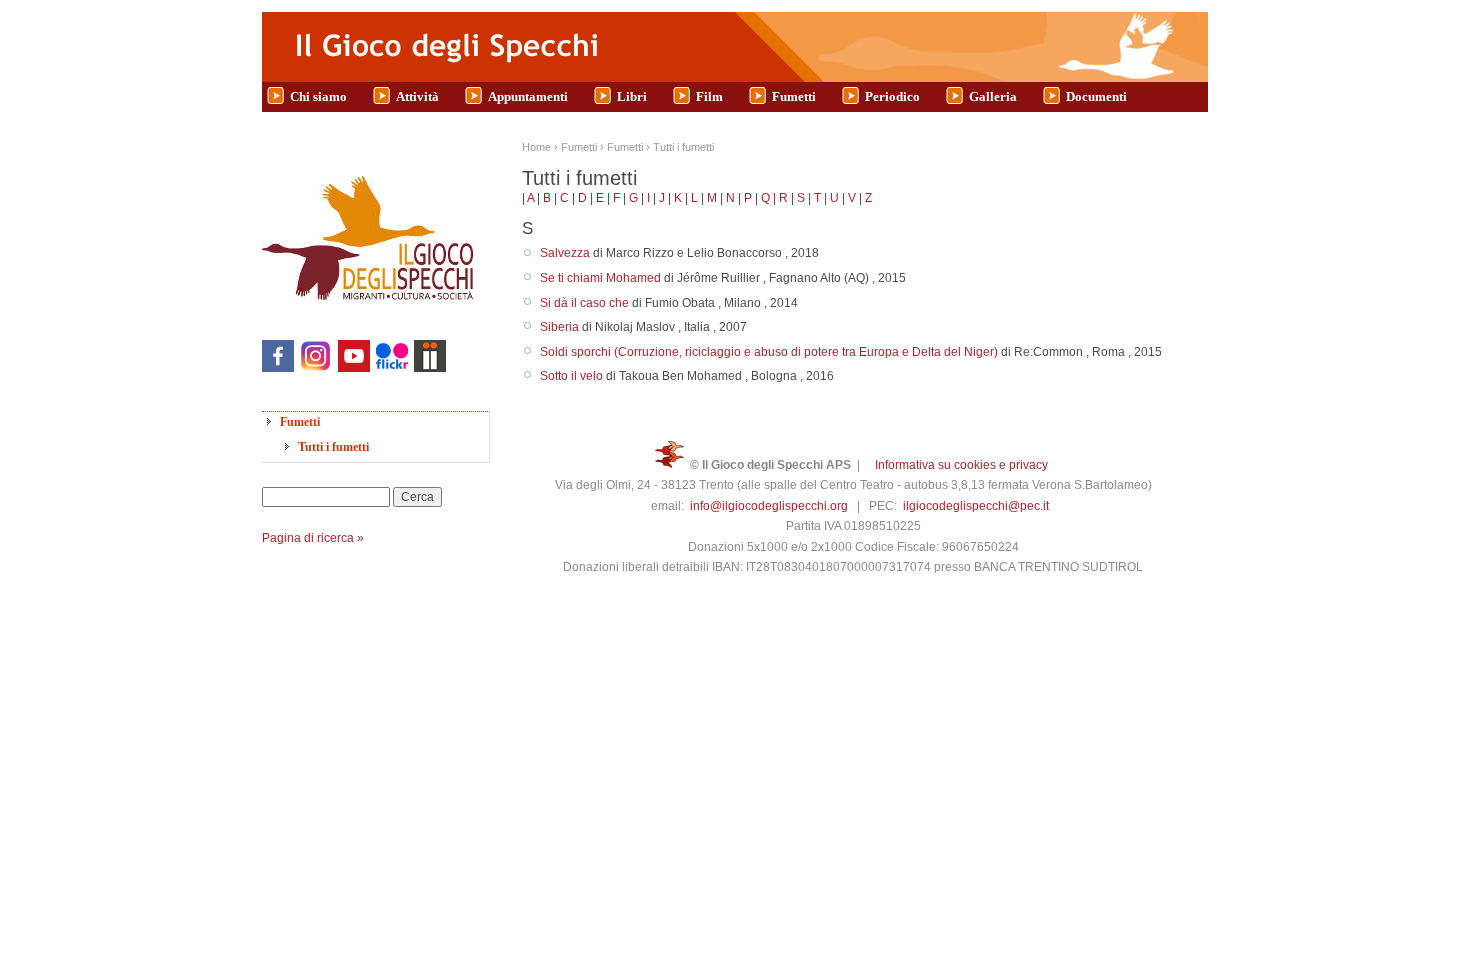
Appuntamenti (528, 96)
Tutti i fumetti (333, 447)
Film (709, 96)
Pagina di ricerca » (313, 538)
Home (536, 147)
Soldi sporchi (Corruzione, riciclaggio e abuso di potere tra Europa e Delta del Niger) (769, 352)
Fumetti (794, 96)
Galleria (993, 96)
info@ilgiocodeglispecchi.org (769, 506)
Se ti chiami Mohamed (600, 278)
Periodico (892, 96)
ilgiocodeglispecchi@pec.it (976, 506)
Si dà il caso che (584, 303)
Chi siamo (318, 96)
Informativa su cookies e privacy (961, 465)
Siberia (559, 327)
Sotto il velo (571, 376)
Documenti (1096, 96)
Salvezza (565, 253)
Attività (417, 96)
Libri (632, 96)
